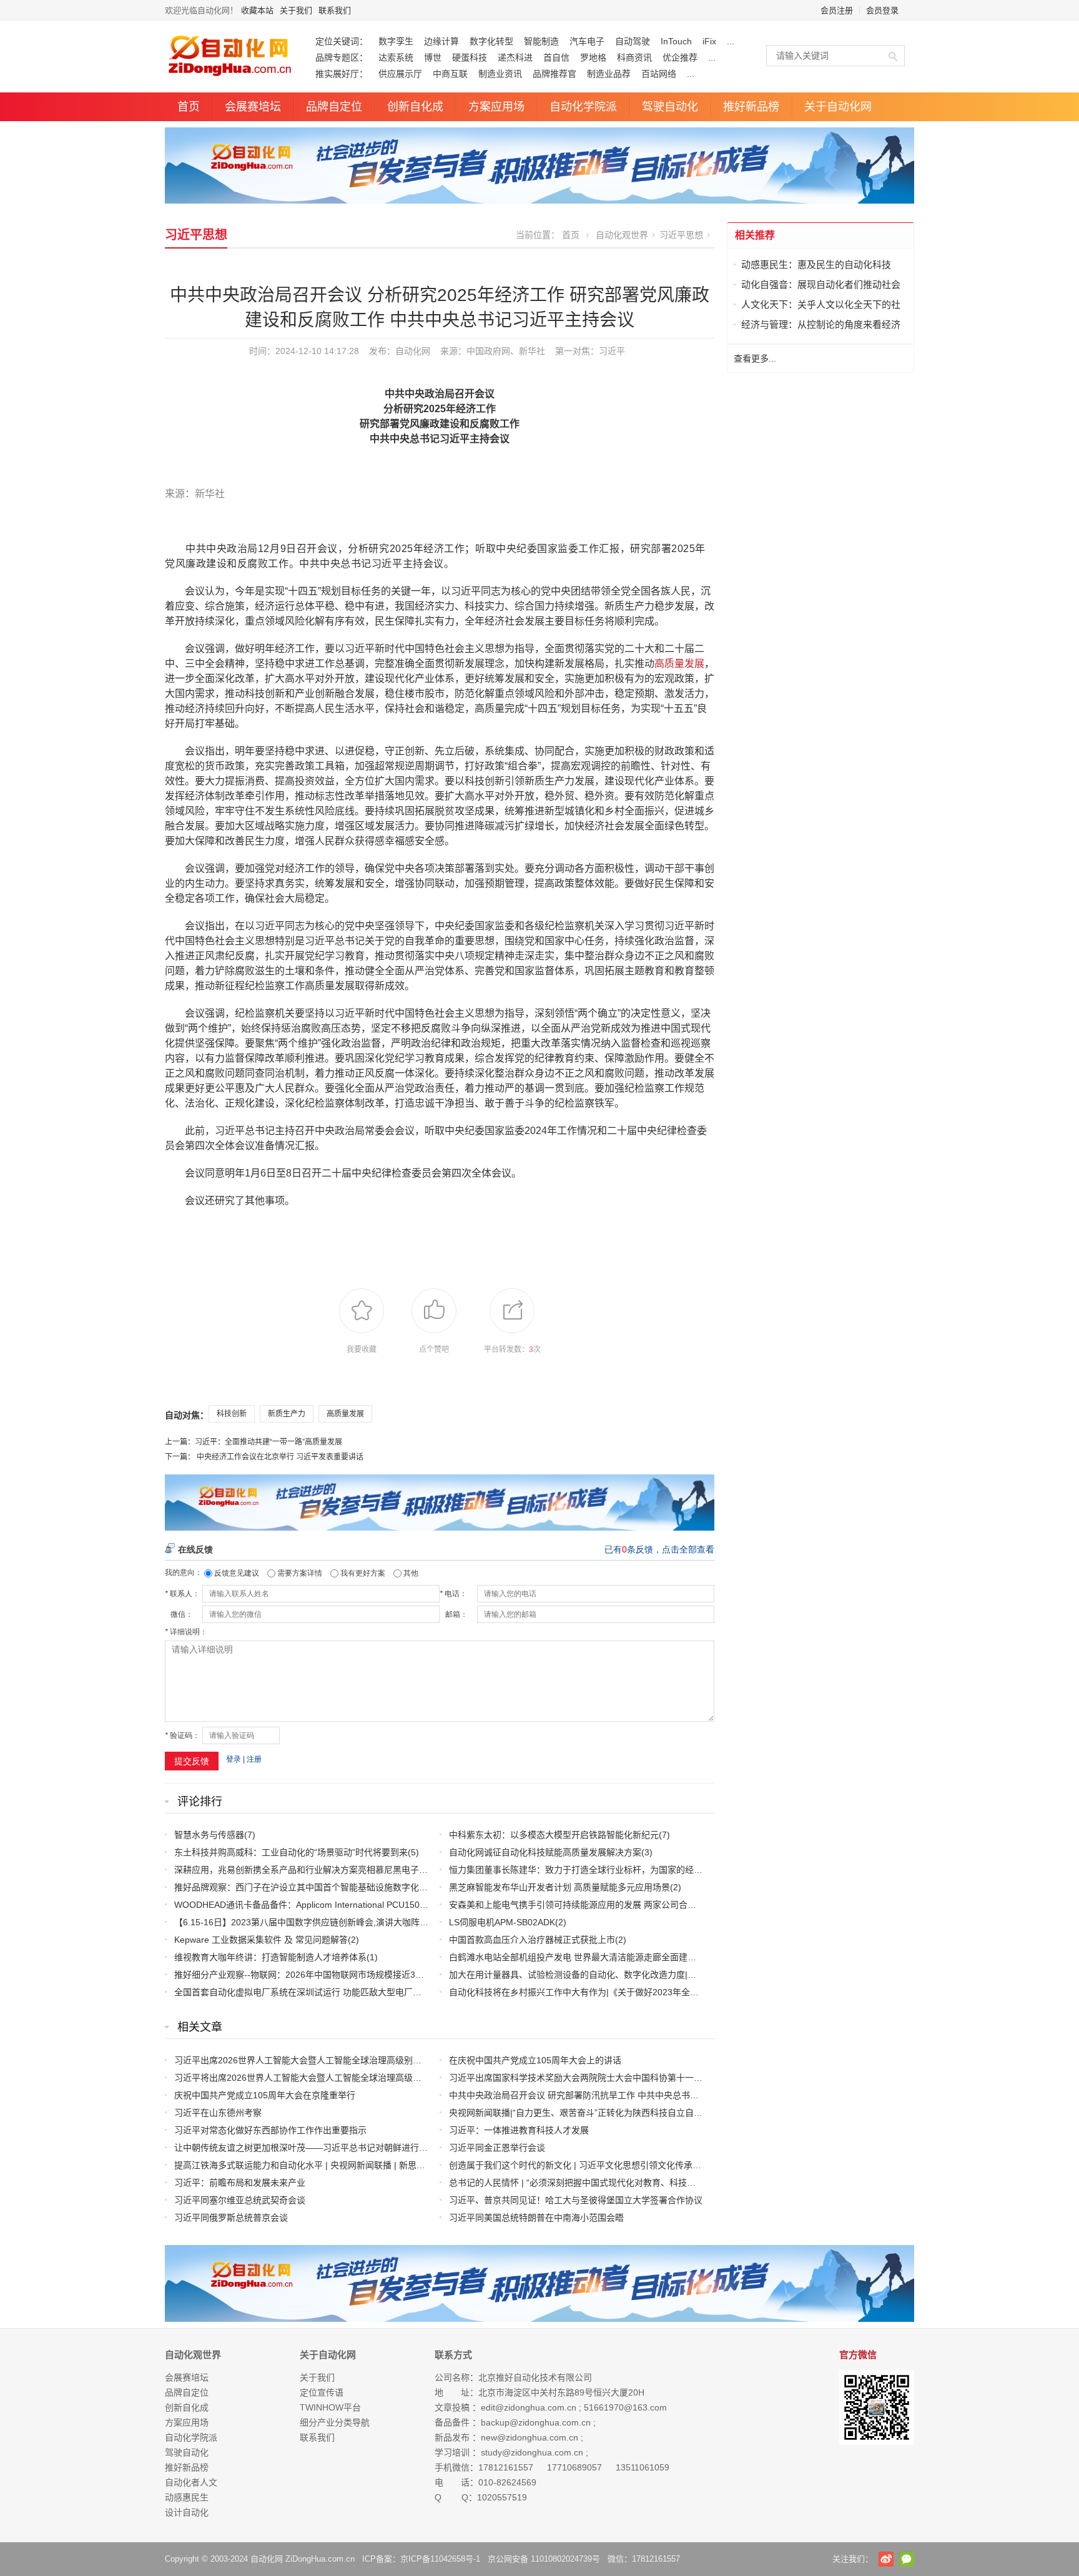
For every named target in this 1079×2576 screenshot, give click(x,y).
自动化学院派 (583, 107)
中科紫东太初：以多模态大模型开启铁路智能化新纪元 (554, 1835)
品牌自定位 (334, 107)
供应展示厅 (400, 74)
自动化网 (413, 351)
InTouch (676, 41)
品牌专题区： (342, 57)
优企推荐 (680, 57)
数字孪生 (396, 41)
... (731, 41)
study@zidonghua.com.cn (532, 2452)
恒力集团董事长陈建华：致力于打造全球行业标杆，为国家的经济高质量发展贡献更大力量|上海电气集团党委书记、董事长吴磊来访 (704, 1870)
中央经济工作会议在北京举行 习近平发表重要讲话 (280, 1457)
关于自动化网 (838, 107)
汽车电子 (587, 41)
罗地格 (593, 57)
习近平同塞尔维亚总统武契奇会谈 (240, 2200)
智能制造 (541, 41)
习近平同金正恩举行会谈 (497, 2148)
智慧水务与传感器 (209, 1835)
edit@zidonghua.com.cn (529, 2407)
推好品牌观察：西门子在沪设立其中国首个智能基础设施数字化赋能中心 (314, 1887)
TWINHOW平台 (330, 2407)
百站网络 (659, 74)
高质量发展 (679, 664)
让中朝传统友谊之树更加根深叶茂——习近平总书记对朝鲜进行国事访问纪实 (323, 2148)
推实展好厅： (342, 74)
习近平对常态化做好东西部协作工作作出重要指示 (270, 2130)
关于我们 (296, 10)
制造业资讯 (500, 74)
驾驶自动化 (670, 107)
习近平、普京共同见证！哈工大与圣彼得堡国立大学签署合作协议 (576, 2200)
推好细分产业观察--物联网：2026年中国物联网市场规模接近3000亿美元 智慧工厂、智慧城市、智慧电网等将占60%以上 (408, 1975)
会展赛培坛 (253, 107)
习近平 (612, 351)
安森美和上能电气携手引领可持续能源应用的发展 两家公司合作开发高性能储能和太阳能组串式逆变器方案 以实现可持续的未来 (696, 1905)
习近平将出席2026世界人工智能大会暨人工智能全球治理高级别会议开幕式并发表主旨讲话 (350, 2078)
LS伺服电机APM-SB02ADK (502, 1922)
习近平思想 (196, 235)
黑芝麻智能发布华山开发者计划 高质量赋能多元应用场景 (559, 1887)
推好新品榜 (751, 107)
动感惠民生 (187, 2497)
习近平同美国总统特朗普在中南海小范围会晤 (536, 2218)
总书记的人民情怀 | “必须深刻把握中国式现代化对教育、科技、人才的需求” (596, 2183)
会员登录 (882, 10)
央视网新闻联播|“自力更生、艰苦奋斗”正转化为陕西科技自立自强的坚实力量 (598, 2113)
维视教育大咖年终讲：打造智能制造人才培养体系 (270, 1957)
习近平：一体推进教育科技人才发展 (519, 2130)
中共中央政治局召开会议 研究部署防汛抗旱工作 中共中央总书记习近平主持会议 (604, 2095)
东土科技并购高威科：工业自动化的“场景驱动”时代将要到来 (291, 1852)
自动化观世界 (622, 235)
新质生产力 (287, 1414)
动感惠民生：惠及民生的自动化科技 (816, 264)
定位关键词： (342, 41)
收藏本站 (257, 10)
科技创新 (232, 1414)
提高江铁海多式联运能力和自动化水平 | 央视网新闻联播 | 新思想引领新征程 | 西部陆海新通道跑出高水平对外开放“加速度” (411, 2165)
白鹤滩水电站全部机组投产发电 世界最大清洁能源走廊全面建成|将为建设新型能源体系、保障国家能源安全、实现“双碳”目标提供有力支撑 (717, 1957)
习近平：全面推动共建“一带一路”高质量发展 (269, 1442)
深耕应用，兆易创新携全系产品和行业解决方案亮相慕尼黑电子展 (301, 1870)
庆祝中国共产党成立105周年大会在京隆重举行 (265, 2095)
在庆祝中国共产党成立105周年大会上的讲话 (535, 2060)
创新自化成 (415, 107)
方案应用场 (496, 107)
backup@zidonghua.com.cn (536, 2422)
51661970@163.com (625, 2407)
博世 (433, 57)
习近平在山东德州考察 (218, 2113)
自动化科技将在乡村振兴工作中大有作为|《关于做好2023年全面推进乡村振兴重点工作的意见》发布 (644, 1992)
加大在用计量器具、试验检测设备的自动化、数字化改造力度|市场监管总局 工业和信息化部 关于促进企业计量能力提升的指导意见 (702, 1975)
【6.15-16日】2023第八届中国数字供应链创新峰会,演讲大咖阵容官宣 (310, 1922)
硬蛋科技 (470, 57)
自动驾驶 (633, 41)
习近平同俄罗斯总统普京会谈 (231, 2218)
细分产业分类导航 (335, 2422)
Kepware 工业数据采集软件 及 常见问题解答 (261, 1940)
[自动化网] (539, 165)
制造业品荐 (609, 74)
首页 (189, 107)
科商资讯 (634, 57)
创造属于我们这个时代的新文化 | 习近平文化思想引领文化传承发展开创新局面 (601, 2165)
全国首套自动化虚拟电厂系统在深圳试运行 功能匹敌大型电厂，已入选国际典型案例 (337, 1992)
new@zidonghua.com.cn (530, 2437)
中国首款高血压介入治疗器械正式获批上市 (532, 1940)
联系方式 (453, 2355)
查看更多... (755, 358)
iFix (709, 41)
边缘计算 (441, 41)
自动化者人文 (191, 2482)
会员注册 (837, 10)
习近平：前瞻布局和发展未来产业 (240, 2183)
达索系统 (396, 57)
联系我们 (335, 10)
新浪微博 (886, 2559)
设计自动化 (187, 2512)
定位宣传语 (322, 2392)
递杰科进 (515, 57)
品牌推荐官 (554, 74)
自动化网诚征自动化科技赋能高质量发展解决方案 (545, 1852)
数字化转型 (491, 41)
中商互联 (450, 74)
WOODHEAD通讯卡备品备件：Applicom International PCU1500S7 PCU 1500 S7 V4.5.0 (347, 1905)
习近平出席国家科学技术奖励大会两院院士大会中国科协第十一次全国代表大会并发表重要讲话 (633, 2078)
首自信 (556, 57)
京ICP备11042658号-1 (440, 2559)
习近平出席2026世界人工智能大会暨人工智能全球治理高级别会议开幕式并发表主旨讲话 (346, 2060)
